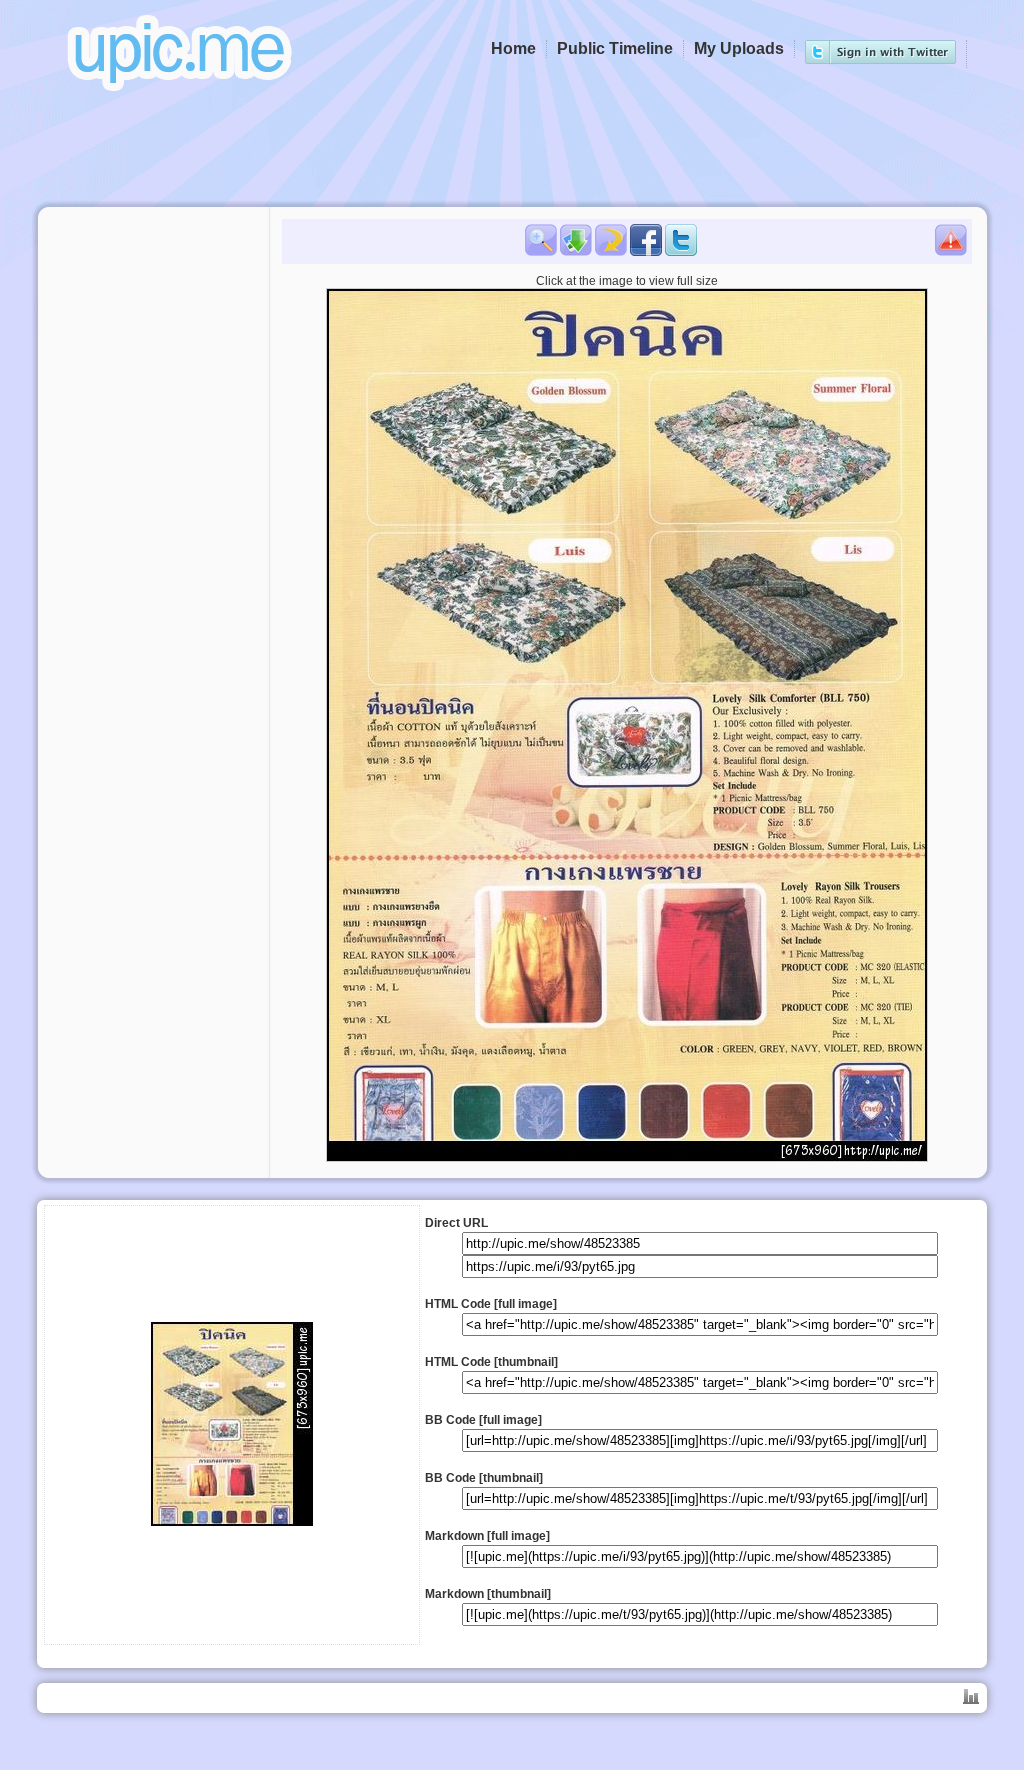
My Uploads (739, 48)
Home (513, 48)
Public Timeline (615, 48)
